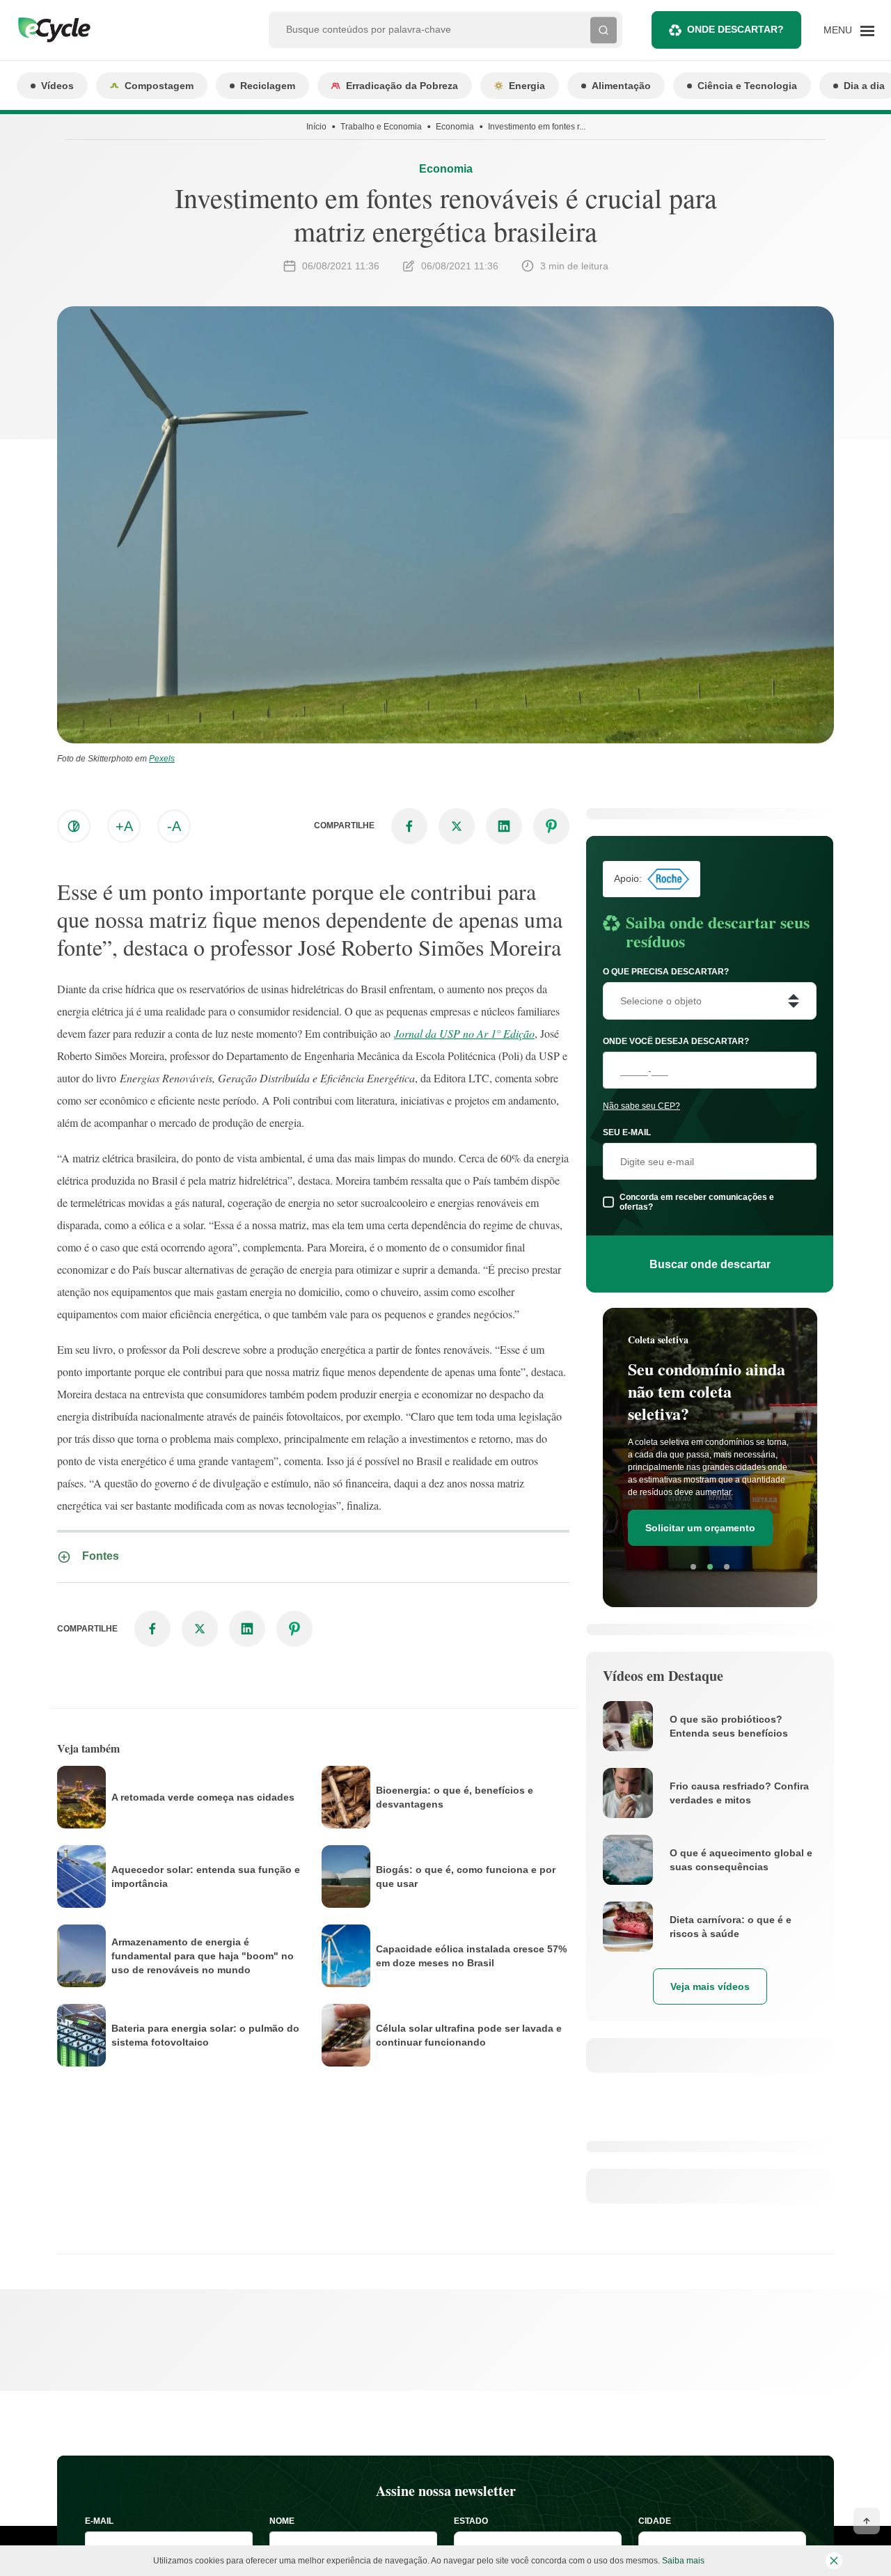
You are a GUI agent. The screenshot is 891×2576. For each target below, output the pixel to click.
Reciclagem (268, 86)
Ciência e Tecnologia (747, 86)
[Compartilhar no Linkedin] (504, 826)
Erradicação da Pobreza (402, 86)
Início (316, 127)
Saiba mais (683, 2561)
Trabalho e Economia (381, 127)
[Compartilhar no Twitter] (457, 826)
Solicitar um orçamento (700, 1528)
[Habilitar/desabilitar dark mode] (74, 826)
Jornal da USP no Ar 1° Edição (464, 1033)
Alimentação (621, 86)
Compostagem (159, 86)
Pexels (162, 759)
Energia (527, 86)
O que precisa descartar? (666, 972)
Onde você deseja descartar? (676, 1041)
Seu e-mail (627, 1132)
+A (124, 826)
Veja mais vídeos (710, 1986)
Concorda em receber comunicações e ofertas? (697, 1202)
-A (174, 826)
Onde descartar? (735, 29)
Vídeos (57, 86)
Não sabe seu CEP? (641, 1106)
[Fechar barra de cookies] (834, 2561)
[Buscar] (604, 30)
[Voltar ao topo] (867, 2521)
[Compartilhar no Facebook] (409, 826)
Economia (455, 127)
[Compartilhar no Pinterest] (551, 826)
